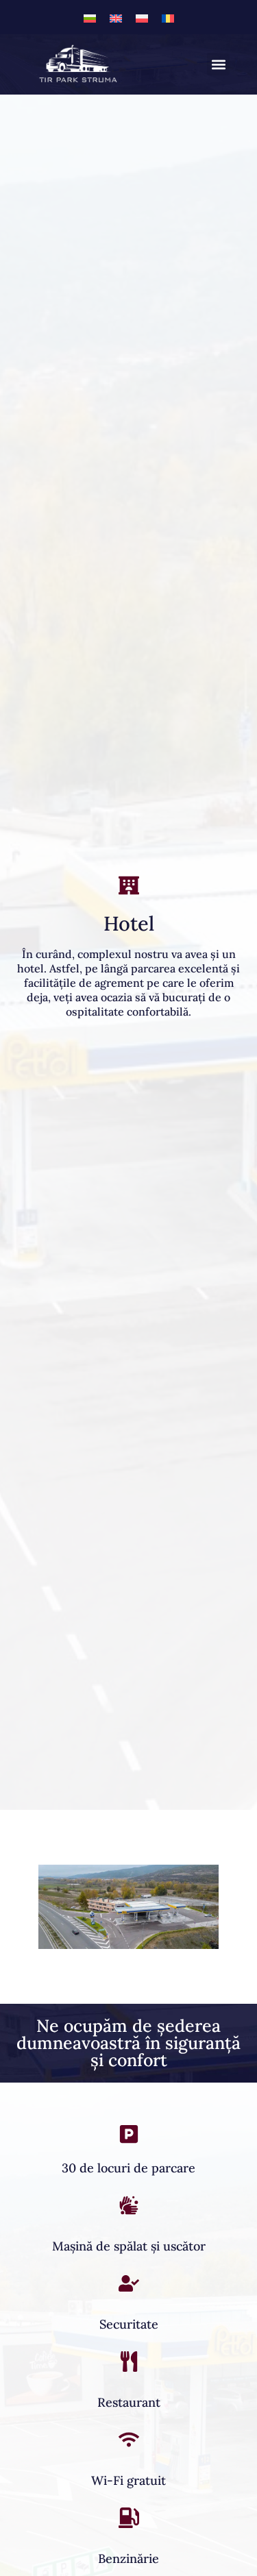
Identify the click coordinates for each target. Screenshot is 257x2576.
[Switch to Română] (168, 17)
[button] (218, 64)
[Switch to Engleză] (116, 17)
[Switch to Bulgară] (90, 17)
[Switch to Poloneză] (142, 17)
